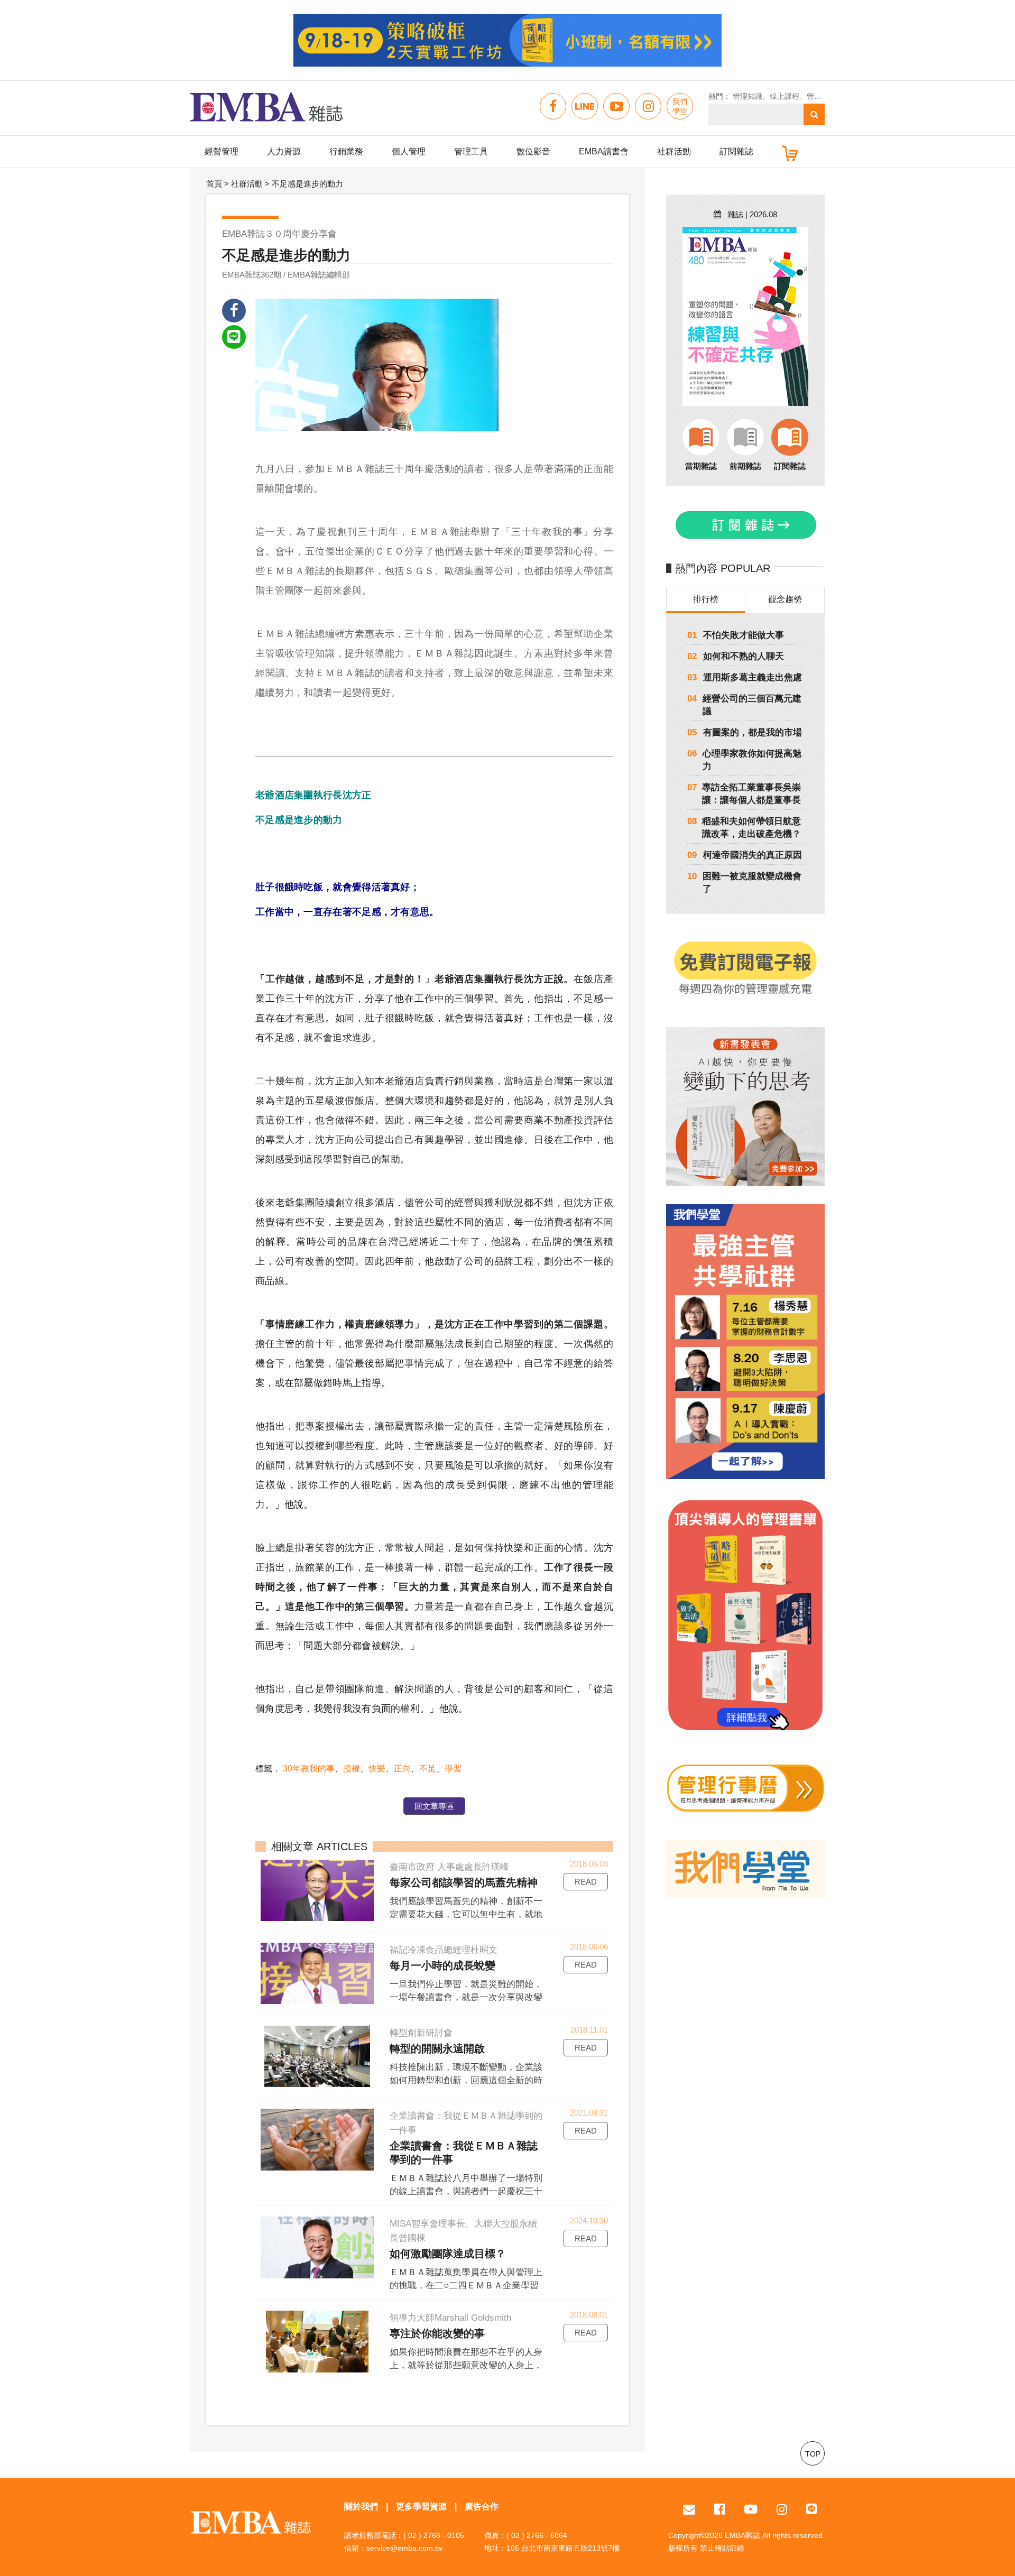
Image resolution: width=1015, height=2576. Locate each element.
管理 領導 (823, 96)
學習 (453, 1769)
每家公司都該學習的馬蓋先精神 (464, 1882)
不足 (428, 1769)
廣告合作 (482, 2506)
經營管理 (222, 151)
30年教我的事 (309, 1769)
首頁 (214, 184)
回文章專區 (434, 1806)
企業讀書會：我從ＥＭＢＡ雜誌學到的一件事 (466, 2123)
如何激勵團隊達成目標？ (448, 2254)
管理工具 (471, 151)
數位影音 (533, 151)
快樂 (377, 1769)
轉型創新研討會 (421, 2033)
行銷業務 (346, 151)
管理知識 (748, 96)
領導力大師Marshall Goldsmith (450, 2318)
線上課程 (785, 96)
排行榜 (706, 599)
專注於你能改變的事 (437, 2333)
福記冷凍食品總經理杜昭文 (444, 1950)
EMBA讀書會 (604, 151)
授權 (352, 1769)
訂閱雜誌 (736, 151)
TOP (813, 2454)
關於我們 (361, 2506)
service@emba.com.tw (404, 2548)
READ (586, 1882)
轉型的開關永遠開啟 (437, 2048)
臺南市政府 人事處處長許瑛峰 (449, 1867)
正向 (402, 1769)
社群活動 (674, 151)
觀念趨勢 (785, 599)
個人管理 (409, 151)
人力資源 (284, 151)
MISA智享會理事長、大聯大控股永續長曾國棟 (463, 2231)
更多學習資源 (421, 2506)
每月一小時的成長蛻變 (442, 1965)
